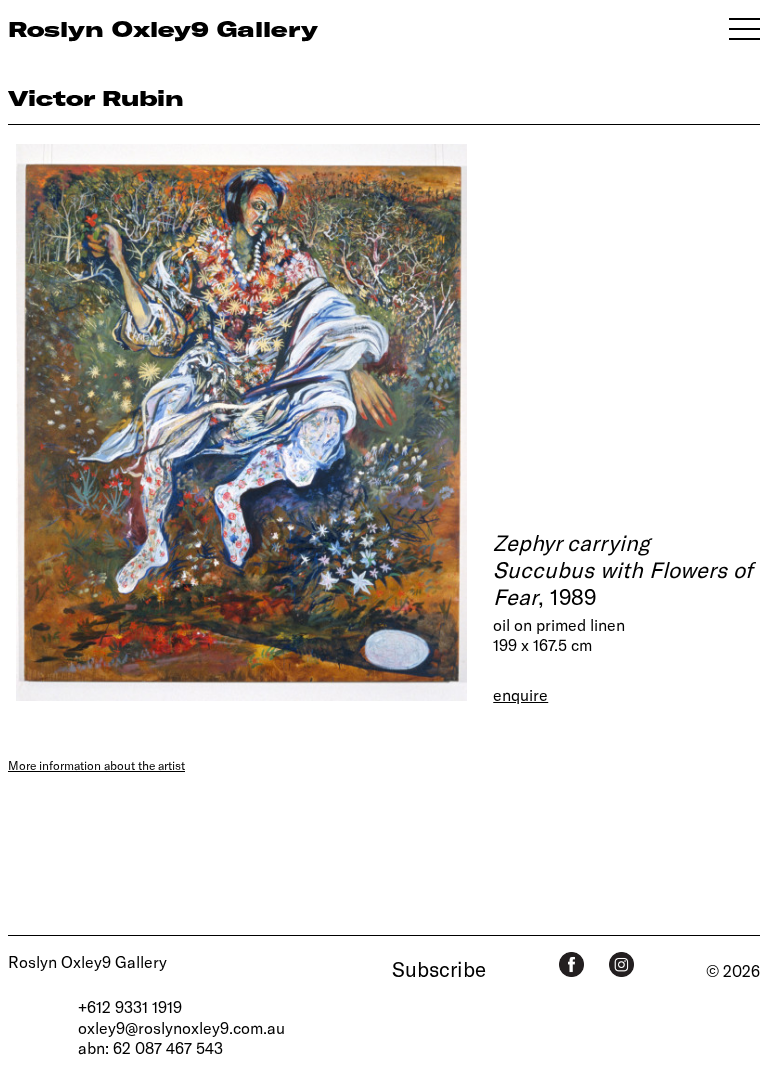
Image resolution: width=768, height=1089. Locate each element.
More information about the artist (96, 765)
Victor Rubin (96, 97)
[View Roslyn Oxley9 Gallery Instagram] (621, 964)
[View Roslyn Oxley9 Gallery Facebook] (571, 964)
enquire (520, 694)
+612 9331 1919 (130, 1006)
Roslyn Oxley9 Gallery (87, 961)
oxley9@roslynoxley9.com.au (181, 1027)
